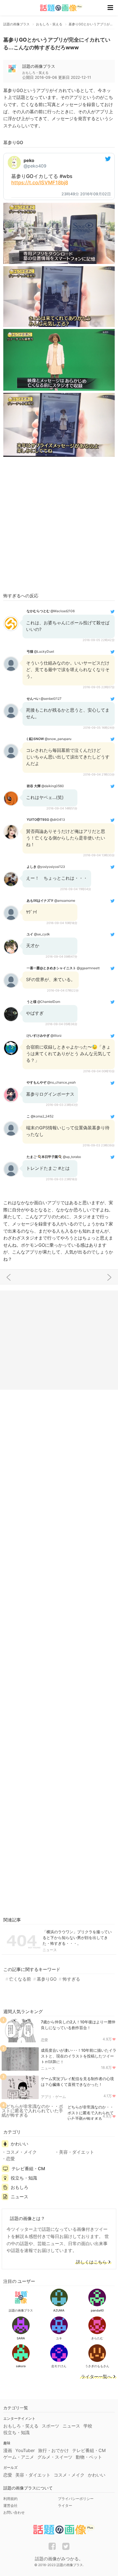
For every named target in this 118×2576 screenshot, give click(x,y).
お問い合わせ (14, 2512)
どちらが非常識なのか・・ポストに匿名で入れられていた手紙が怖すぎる (91, 2113)
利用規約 (10, 2499)
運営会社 (10, 2505)
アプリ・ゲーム (53, 2097)
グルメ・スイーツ (55, 2457)
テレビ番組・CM (28, 2169)
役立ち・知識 (24, 2178)
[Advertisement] (59, 526)
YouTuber (25, 2450)
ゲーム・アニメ (19, 2457)
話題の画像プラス (39, 66)
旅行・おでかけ (54, 2450)
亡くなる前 (20, 1979)
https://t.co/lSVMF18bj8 (40, 183)
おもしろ (19, 2187)
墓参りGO (47, 1979)
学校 (88, 2426)
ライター (65, 2505)
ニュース (50, 1950)
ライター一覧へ (96, 2377)
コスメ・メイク (21, 2152)
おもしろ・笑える (21, 2426)
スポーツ (50, 2426)
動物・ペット (89, 2457)
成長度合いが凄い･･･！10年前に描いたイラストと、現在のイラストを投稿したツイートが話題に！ (79, 2056)
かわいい (19, 2144)
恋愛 (44, 2040)
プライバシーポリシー (76, 2499)
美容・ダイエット (77, 2152)
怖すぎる (71, 1979)
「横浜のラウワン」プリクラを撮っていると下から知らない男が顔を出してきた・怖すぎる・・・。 (77, 1938)
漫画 (8, 2450)
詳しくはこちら (91, 2262)
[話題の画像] (58, 8)
